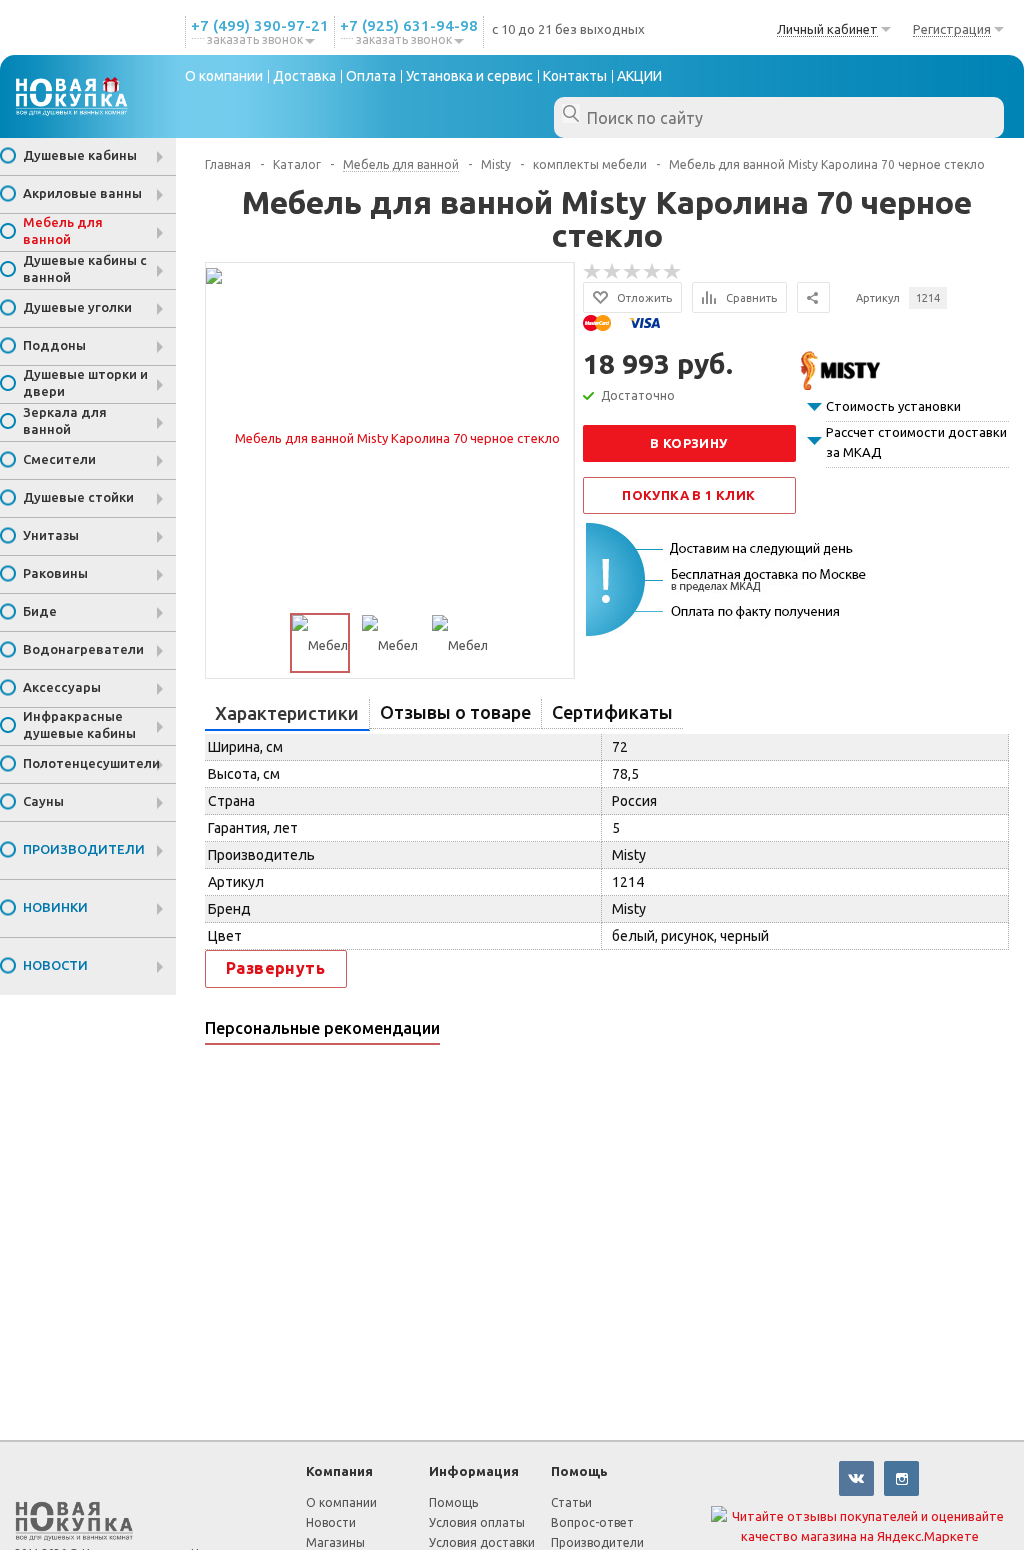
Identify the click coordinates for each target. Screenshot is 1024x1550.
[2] (613, 272)
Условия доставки (482, 1542)
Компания (339, 1471)
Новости (331, 1522)
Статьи (571, 1502)
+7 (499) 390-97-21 (260, 25)
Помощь (579, 1471)
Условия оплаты (477, 1522)
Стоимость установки (893, 406)
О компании (341, 1502)
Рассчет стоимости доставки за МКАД (916, 442)
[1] (593, 272)
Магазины (335, 1542)
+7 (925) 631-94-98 (409, 25)
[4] (653, 272)
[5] (673, 272)
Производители (597, 1542)
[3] (633, 272)
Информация (474, 1471)
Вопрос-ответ (592, 1522)
